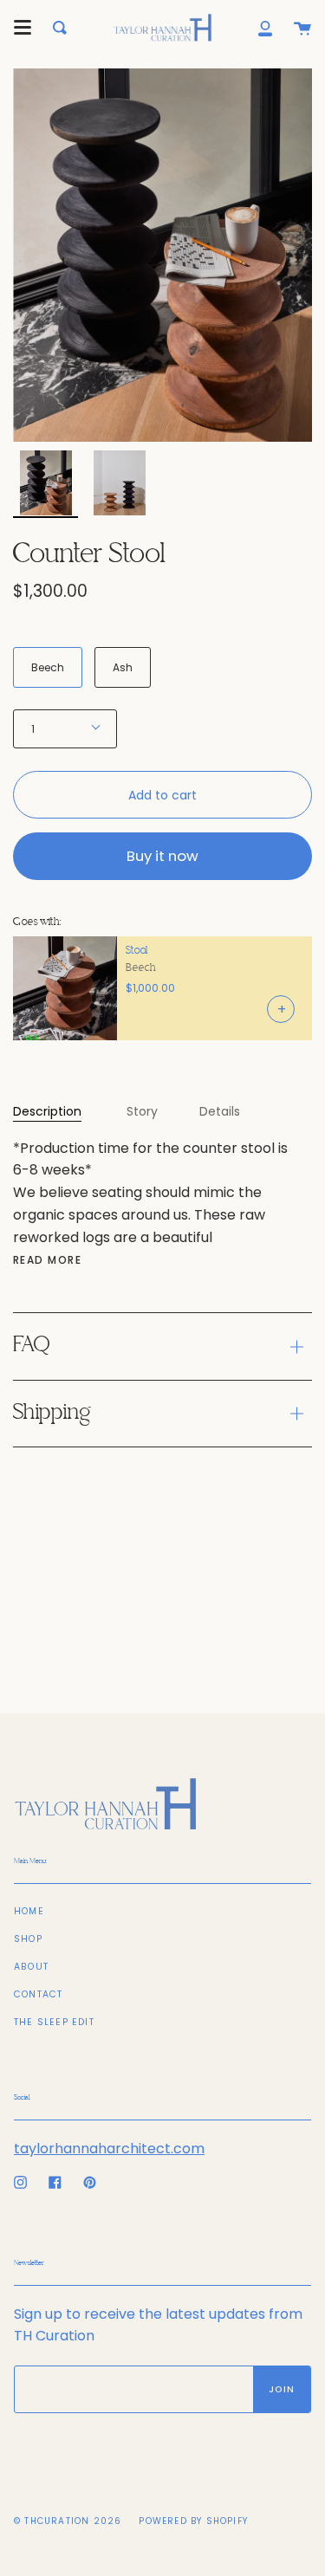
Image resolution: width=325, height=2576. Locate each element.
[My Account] (265, 28)
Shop (28, 1939)
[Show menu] (23, 28)
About (31, 1967)
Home (29, 1911)
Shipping (52, 1413)
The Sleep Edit (54, 2022)
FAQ (31, 1346)
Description (47, 1111)
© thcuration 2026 (68, 2521)
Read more (47, 1260)
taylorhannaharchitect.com (109, 2149)
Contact (38, 1994)
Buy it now (162, 856)
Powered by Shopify (193, 2521)
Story (142, 1111)
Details (220, 1111)
